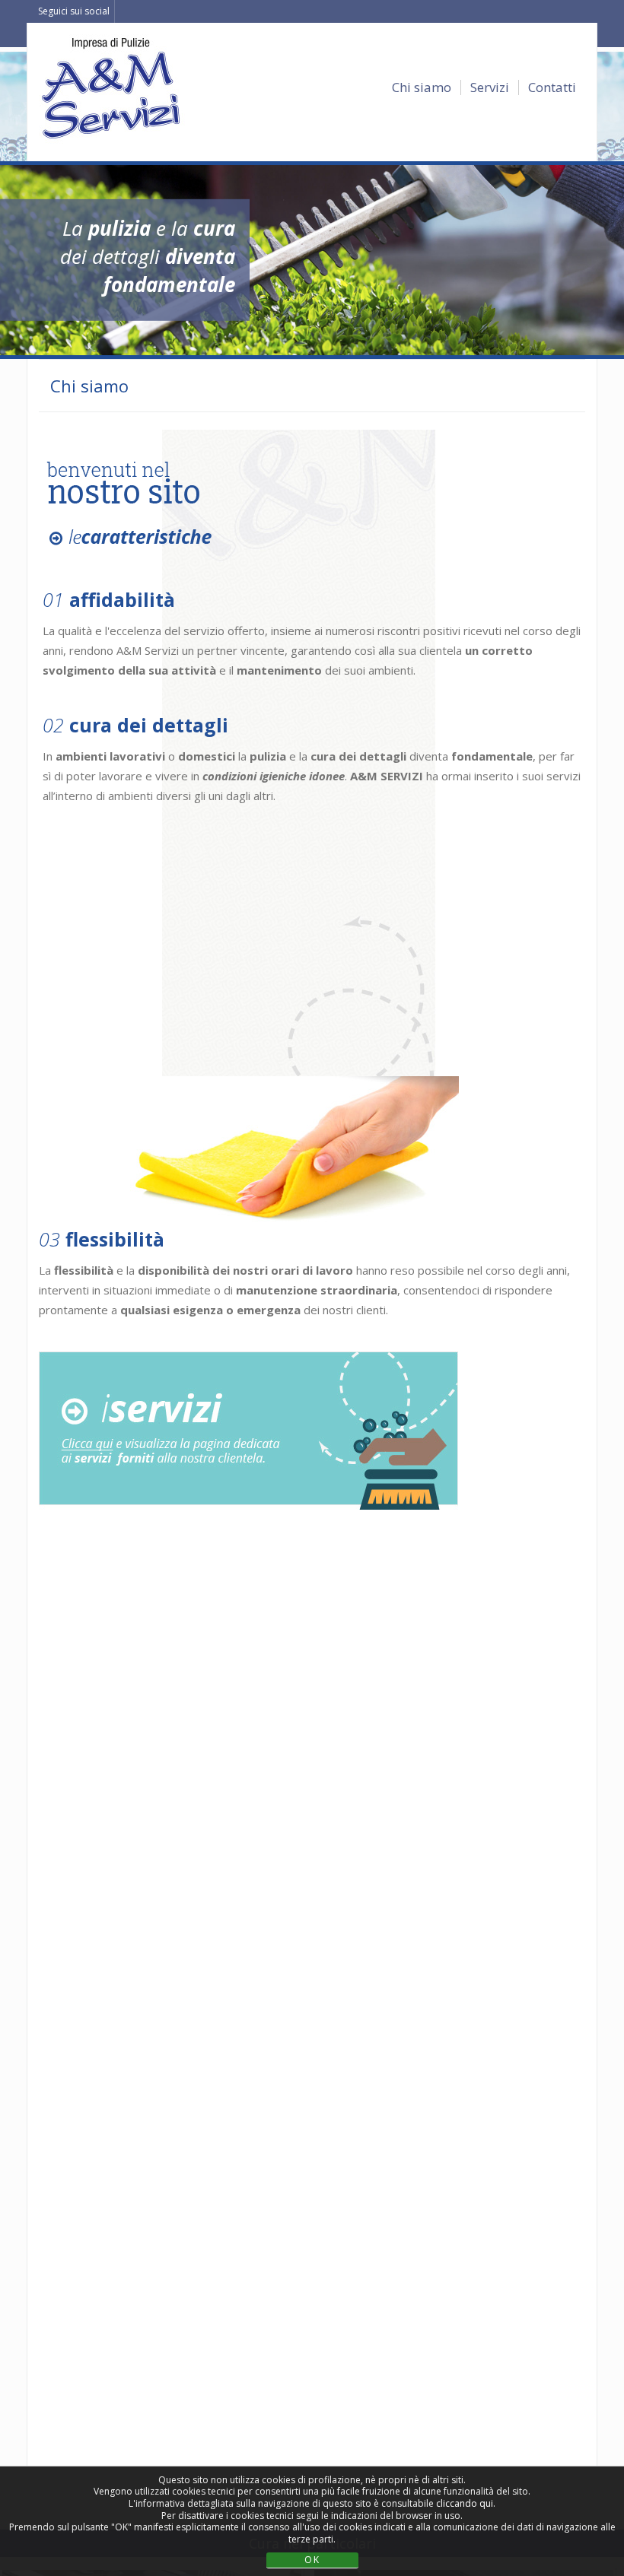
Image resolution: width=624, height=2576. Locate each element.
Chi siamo (422, 87)
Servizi (490, 87)
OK (312, 2560)
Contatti (552, 87)
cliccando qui (465, 2503)
